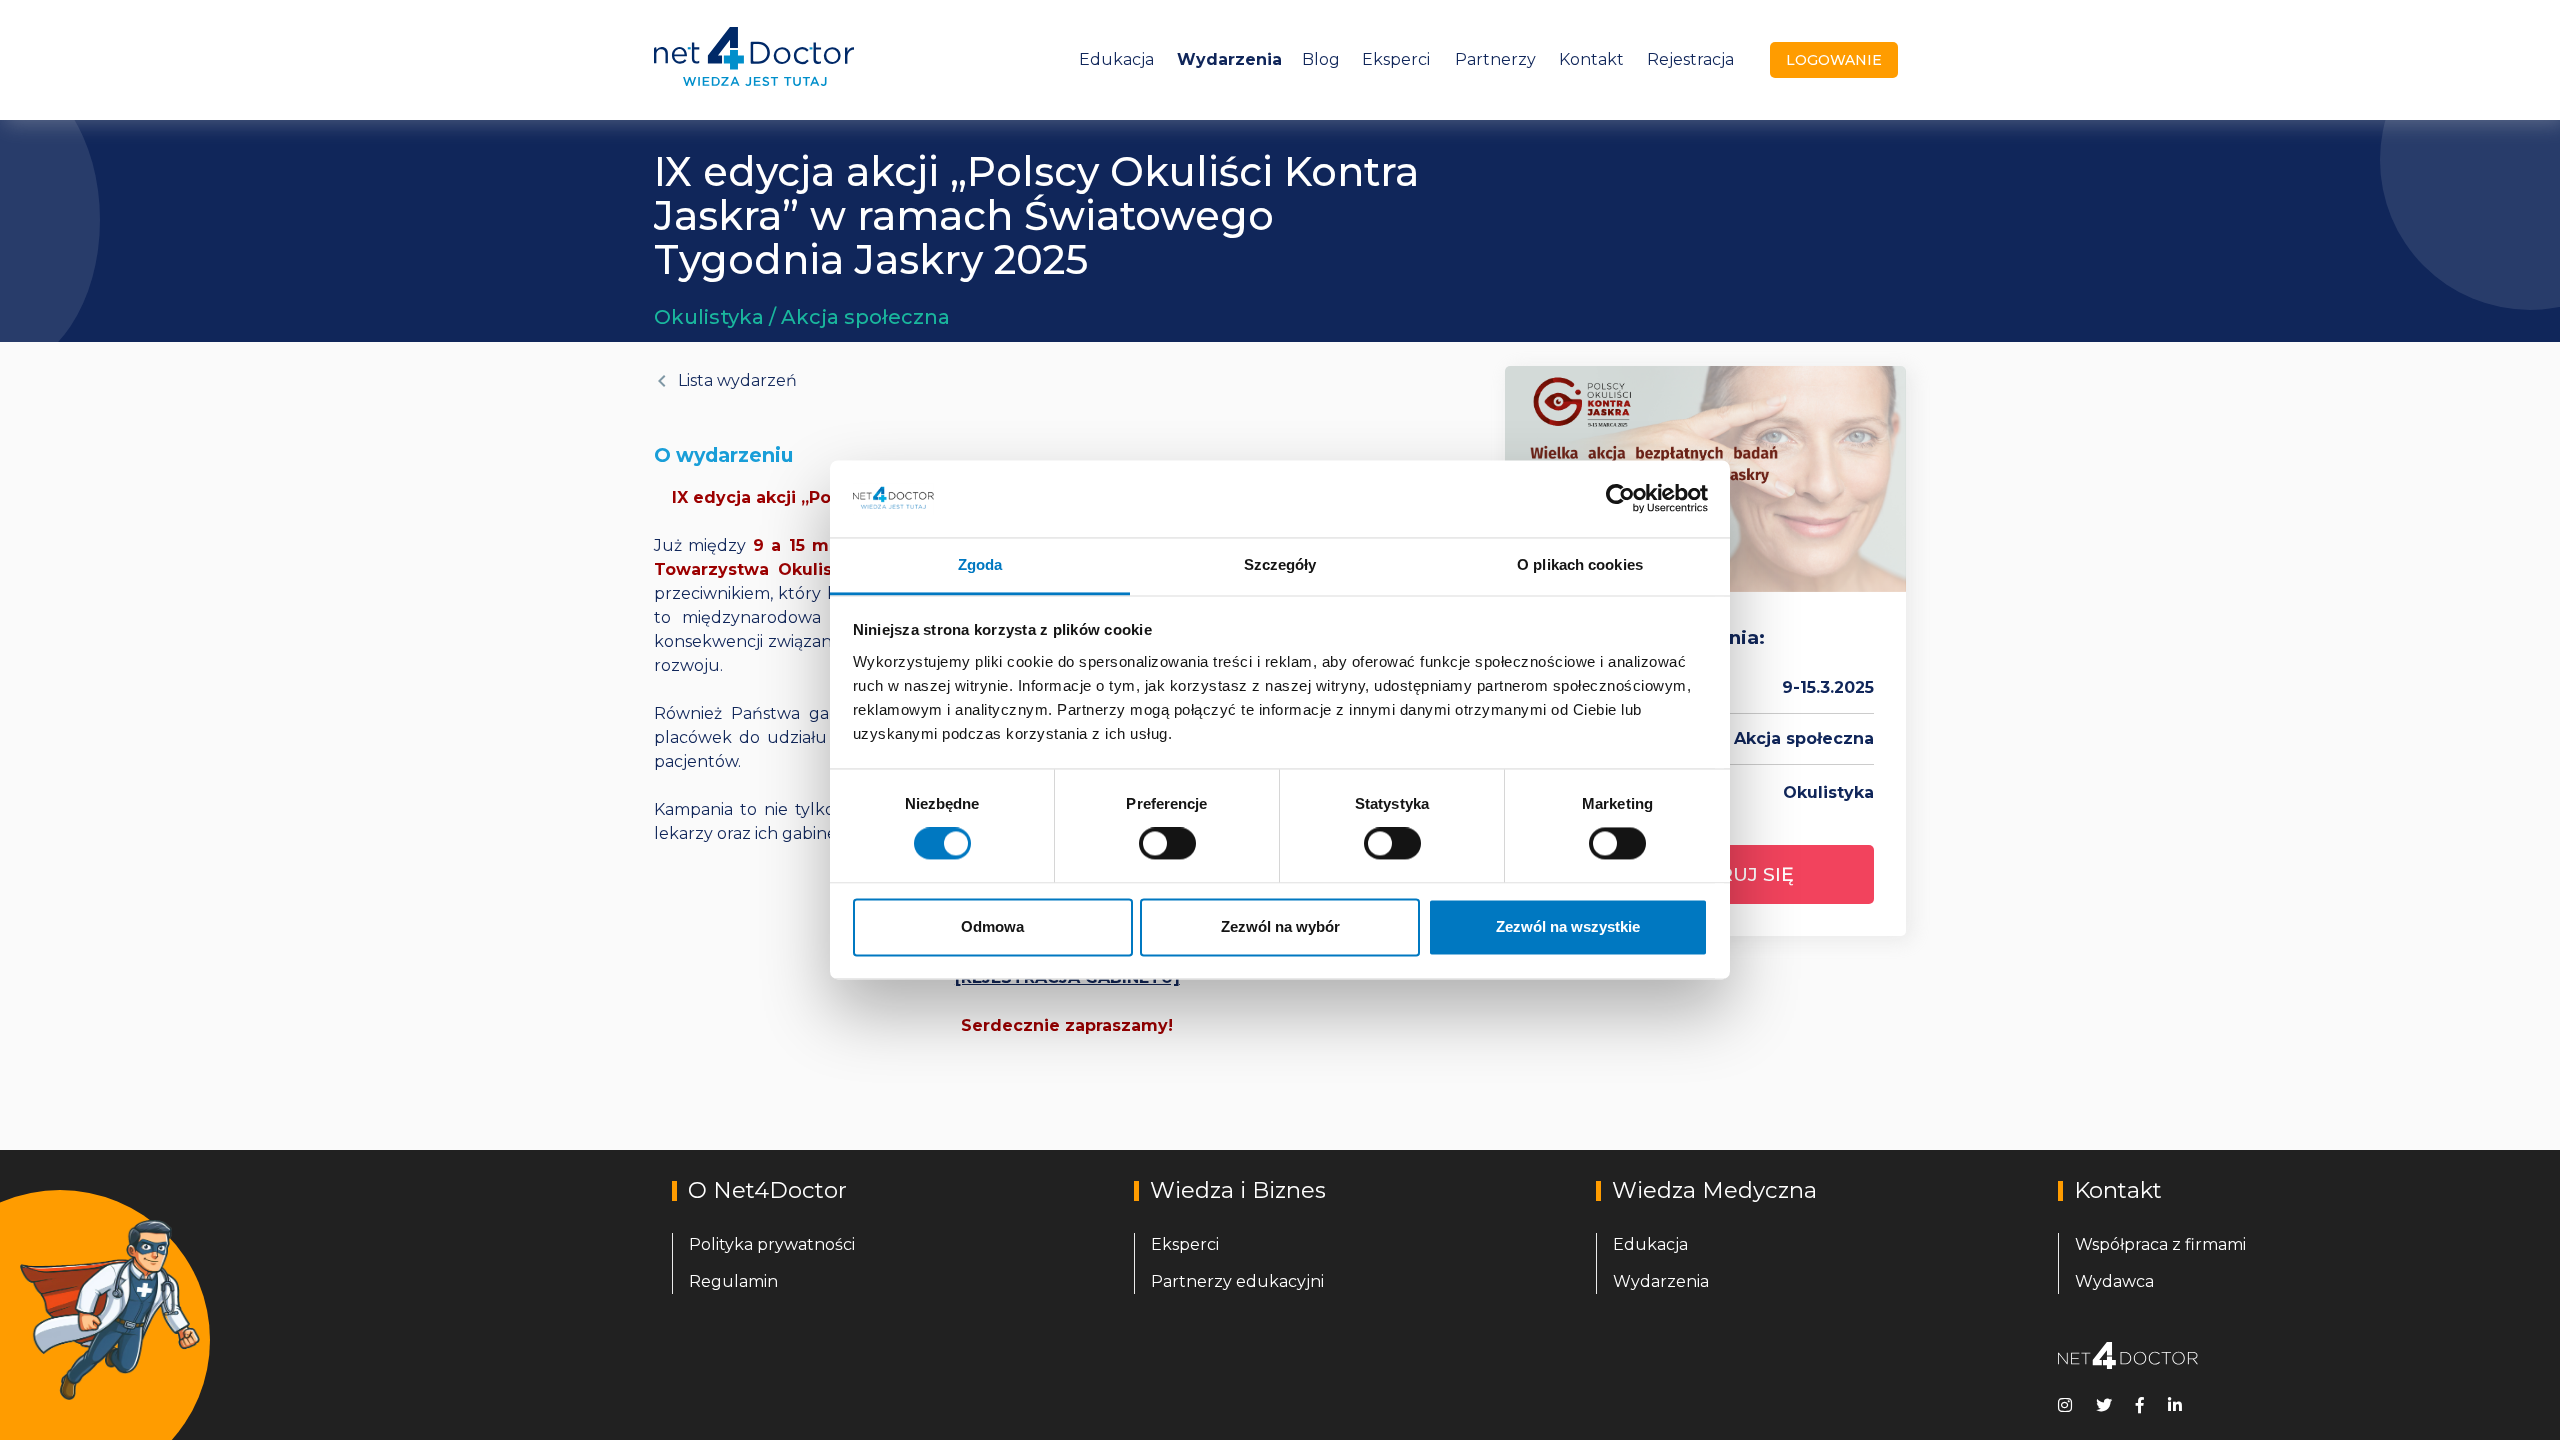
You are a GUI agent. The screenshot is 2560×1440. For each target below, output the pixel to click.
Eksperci (1396, 59)
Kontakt (1591, 59)
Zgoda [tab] (980, 564)
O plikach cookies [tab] (1580, 564)
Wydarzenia (1229, 59)
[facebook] (2140, 1404)
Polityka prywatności (772, 1244)
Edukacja (1116, 59)
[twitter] (2104, 1404)
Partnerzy (1495, 59)
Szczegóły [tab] (1280, 564)
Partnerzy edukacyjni (1237, 1281)
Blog (1321, 59)
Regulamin (733, 1281)
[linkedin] (2175, 1404)
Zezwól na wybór (1280, 926)
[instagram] (2065, 1404)
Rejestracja (1690, 59)
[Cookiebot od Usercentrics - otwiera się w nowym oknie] (1620, 499)
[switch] (1167, 844)
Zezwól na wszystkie (1568, 926)
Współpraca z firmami (2160, 1244)
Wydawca (2114, 1281)
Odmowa (992, 926)
